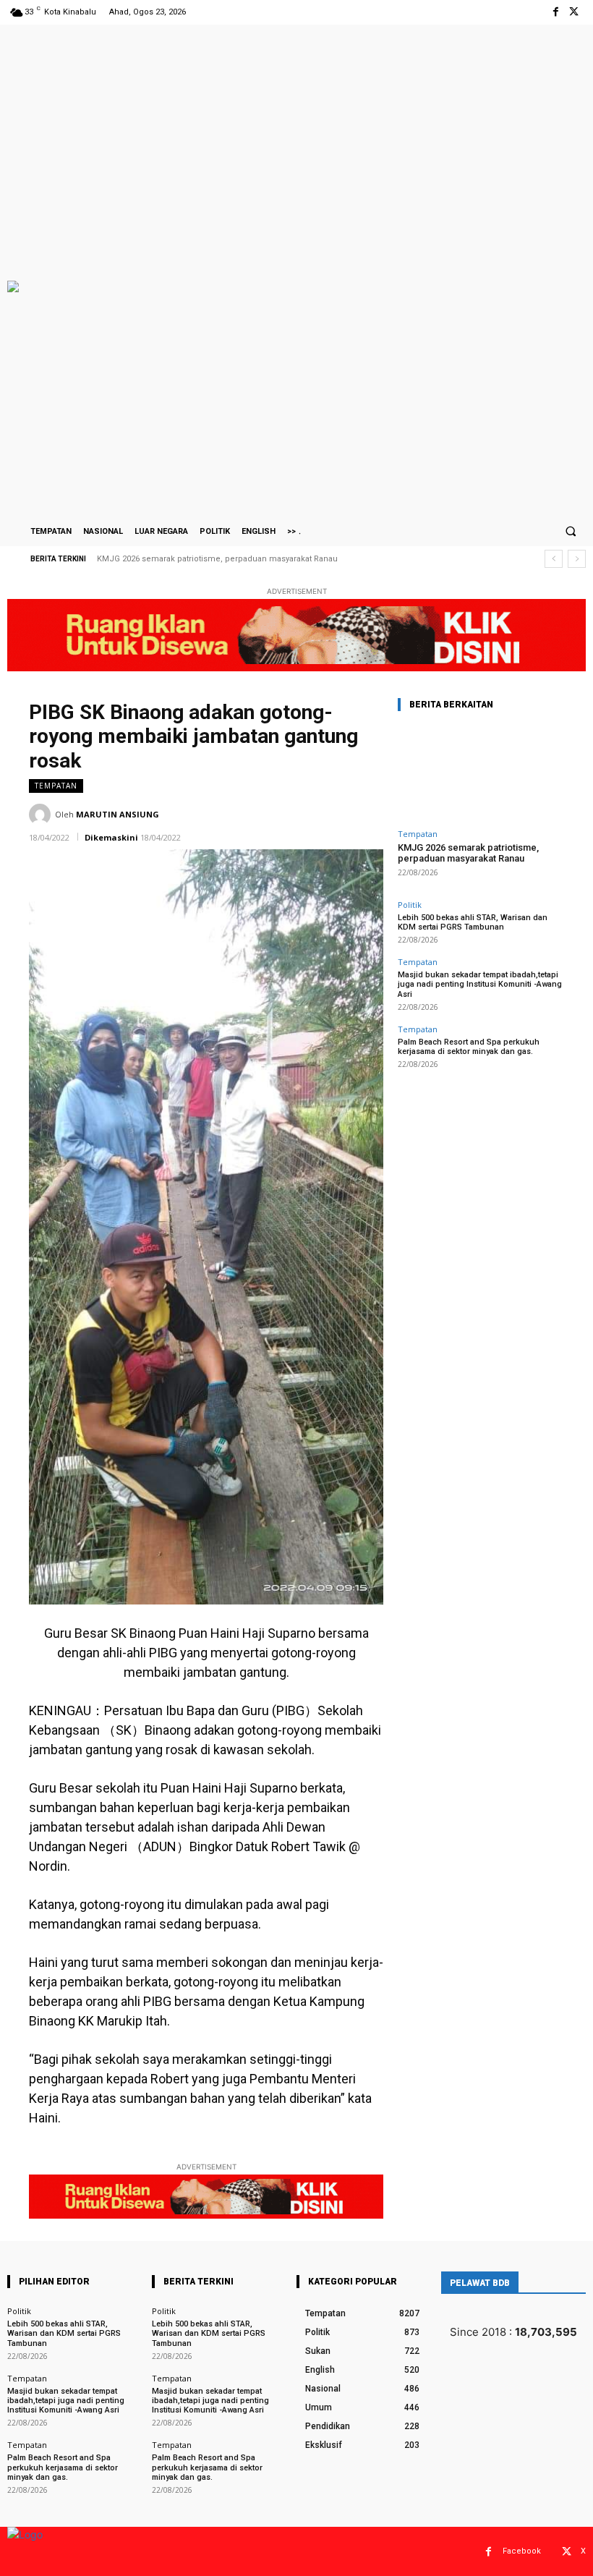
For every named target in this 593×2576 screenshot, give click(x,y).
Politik (410, 905)
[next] (577, 559)
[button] (571, 531)
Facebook (522, 2551)
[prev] (554, 559)
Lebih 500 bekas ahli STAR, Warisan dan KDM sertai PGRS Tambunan (473, 922)
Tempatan (56, 786)
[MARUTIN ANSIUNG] (42, 815)
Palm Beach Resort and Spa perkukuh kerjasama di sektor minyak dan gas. (469, 1047)
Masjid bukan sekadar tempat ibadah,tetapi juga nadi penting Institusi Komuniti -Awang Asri (480, 984)
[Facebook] (556, 12)
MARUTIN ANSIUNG (118, 814)
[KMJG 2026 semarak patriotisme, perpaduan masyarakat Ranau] (481, 773)
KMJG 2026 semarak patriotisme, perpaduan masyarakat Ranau (217, 559)
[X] (574, 12)
